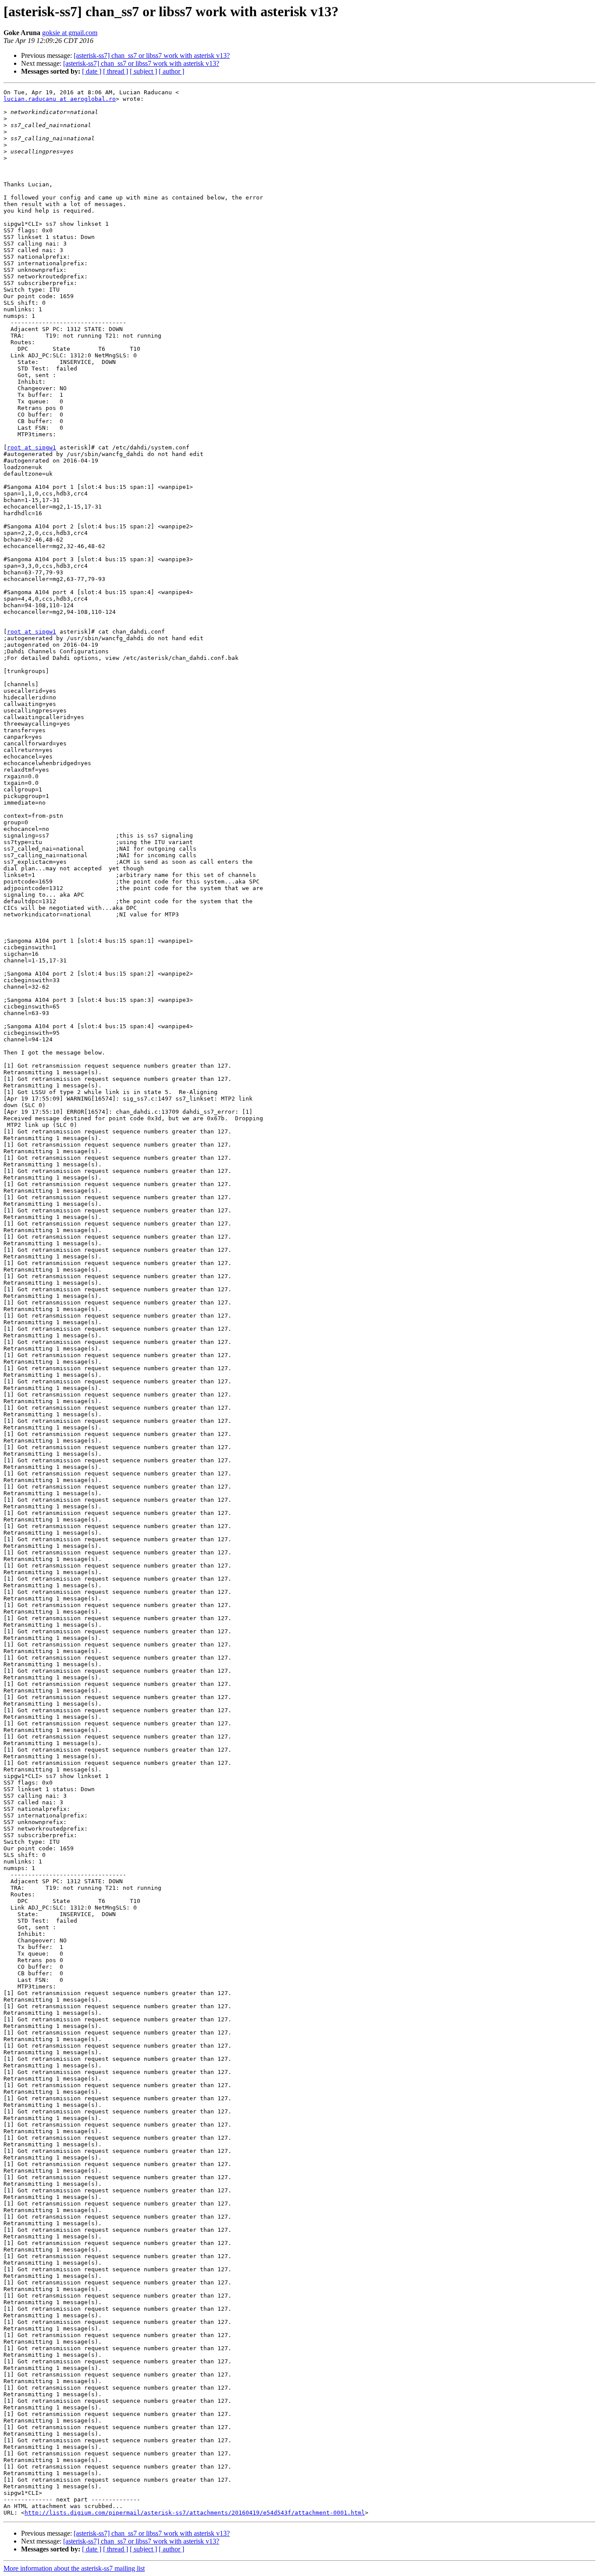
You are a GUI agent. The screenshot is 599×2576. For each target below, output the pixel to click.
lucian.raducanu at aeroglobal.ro (60, 99)
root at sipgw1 (32, 447)
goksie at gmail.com (70, 33)
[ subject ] (143, 71)
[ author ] (171, 71)
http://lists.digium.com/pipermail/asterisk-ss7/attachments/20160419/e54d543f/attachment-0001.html (195, 2513)
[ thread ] (116, 71)
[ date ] (92, 71)
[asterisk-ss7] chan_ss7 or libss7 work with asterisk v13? (152, 55)
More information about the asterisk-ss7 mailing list (74, 2568)
